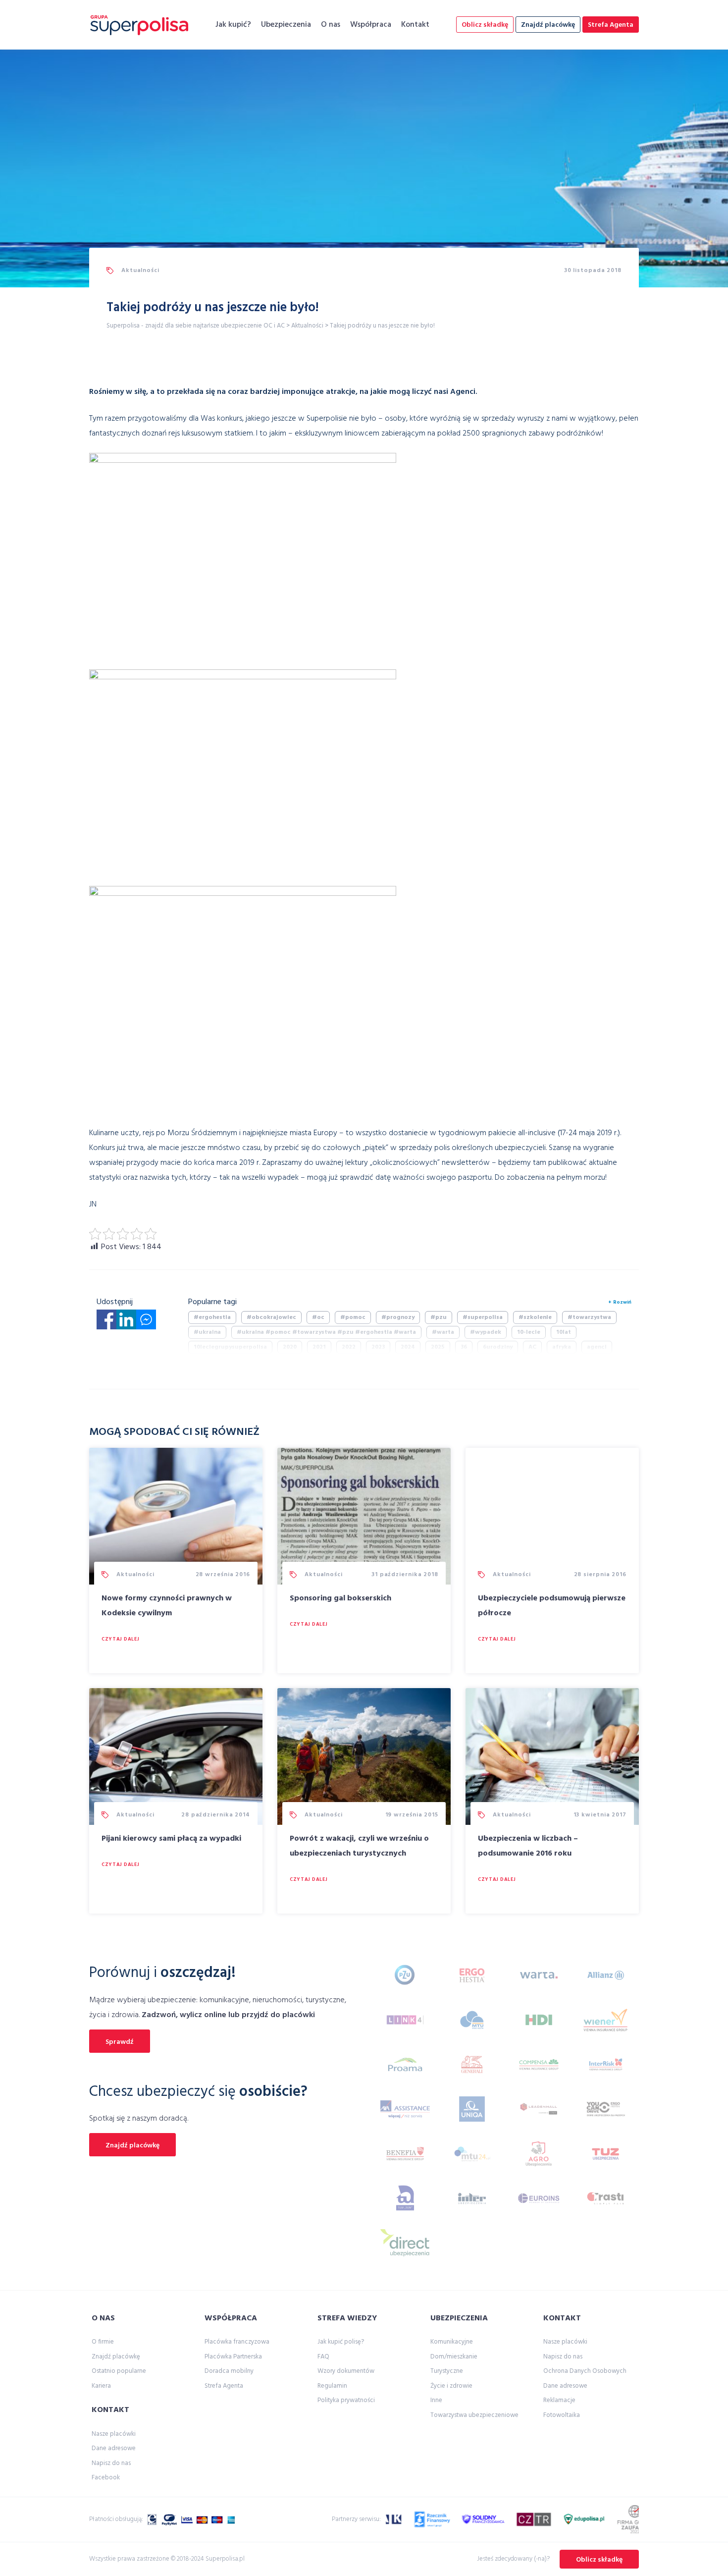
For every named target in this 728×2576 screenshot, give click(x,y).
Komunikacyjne (452, 2342)
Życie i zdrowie (451, 2386)
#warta (443, 1332)
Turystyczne (447, 2371)
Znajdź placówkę (548, 25)
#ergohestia (212, 1317)
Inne (436, 2400)
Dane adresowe (114, 2448)
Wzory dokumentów (346, 2371)
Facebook (106, 2478)
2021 (319, 1347)
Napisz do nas (111, 2463)
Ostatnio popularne (119, 2371)
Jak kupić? (233, 25)
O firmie (103, 2342)
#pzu (439, 1317)
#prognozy (398, 1317)
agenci (597, 1347)
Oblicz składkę (485, 25)
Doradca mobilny (229, 2371)
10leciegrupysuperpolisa (230, 1347)
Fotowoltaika (562, 2415)
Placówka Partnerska (233, 2357)
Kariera (101, 2386)
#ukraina (207, 1332)
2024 (408, 1347)
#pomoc (353, 1317)
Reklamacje (559, 2400)
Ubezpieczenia (286, 25)
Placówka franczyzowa (237, 2342)
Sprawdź (120, 2042)
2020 (290, 1347)
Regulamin (332, 2386)
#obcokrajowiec (271, 1317)
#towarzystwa (589, 1317)
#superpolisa (483, 1317)
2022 (349, 1347)
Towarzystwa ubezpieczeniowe (474, 2415)
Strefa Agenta (611, 25)
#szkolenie (535, 1317)
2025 (438, 1347)
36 (464, 1347)
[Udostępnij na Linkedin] (126, 1322)
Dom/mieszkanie (454, 2357)
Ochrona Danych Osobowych (585, 2371)
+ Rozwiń (620, 1302)
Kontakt (415, 25)
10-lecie (529, 1332)
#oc (318, 1317)
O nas (331, 25)
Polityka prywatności (346, 2400)
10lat (564, 1332)
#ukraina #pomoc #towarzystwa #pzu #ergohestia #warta (326, 1332)
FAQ (323, 2357)
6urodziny (498, 1347)
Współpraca (371, 25)
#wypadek (486, 1332)
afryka (562, 1347)
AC (532, 1347)
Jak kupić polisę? (341, 2342)
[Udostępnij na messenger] (146, 1322)
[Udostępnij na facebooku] (106, 1322)
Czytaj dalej (120, 1639)
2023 (378, 1347)
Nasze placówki (114, 2434)
